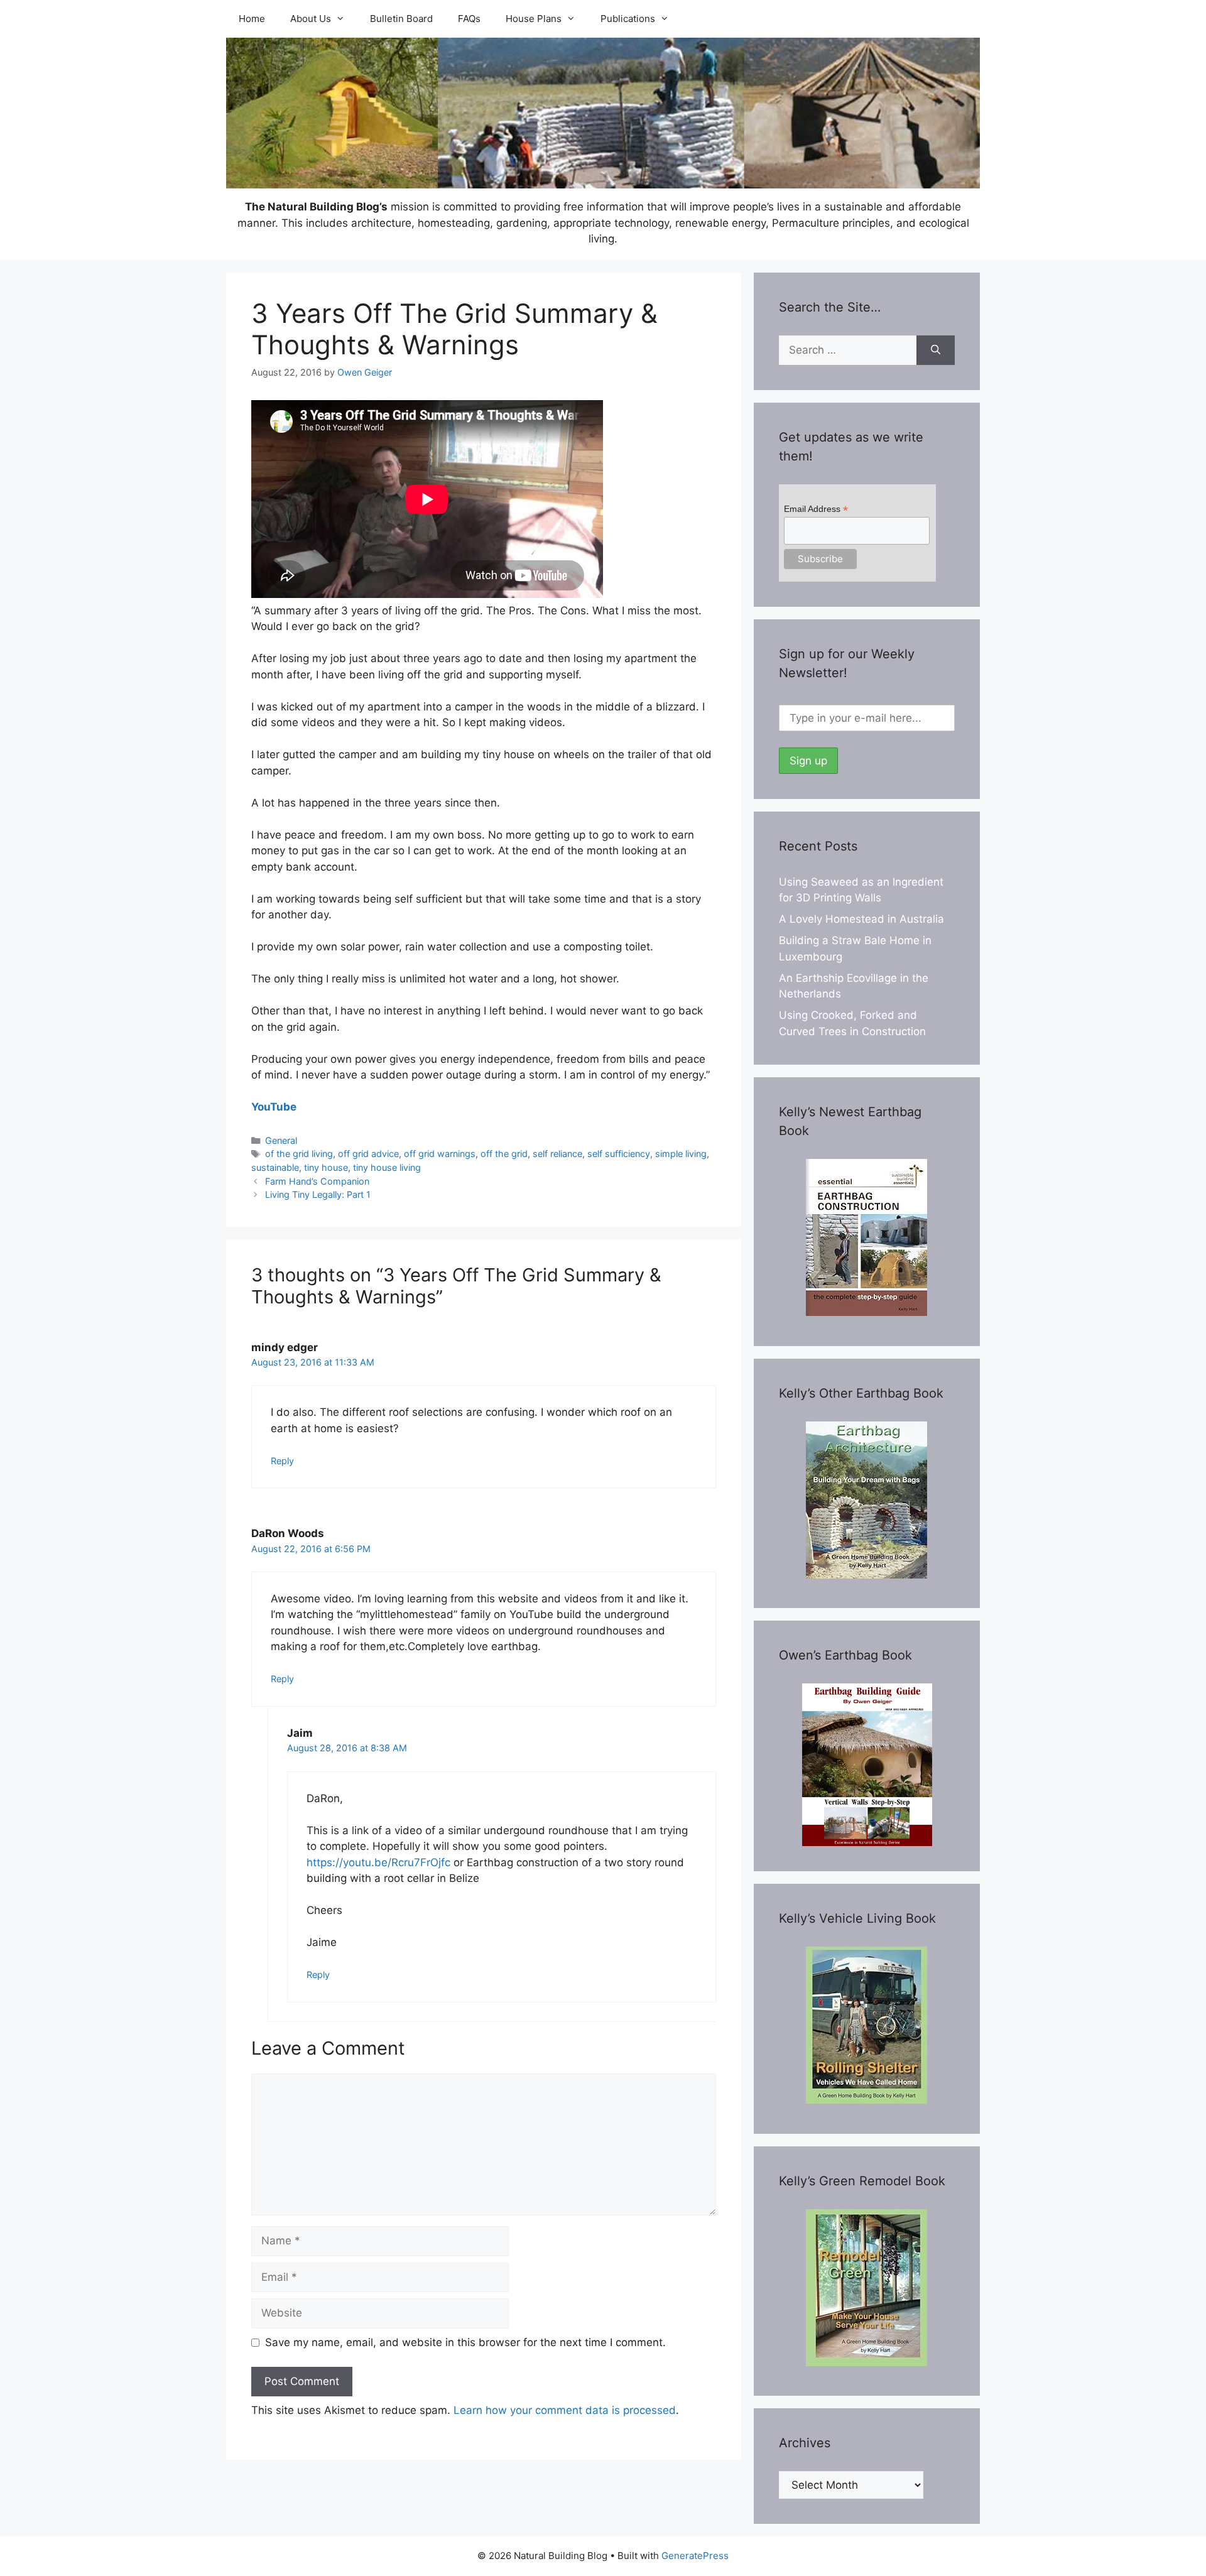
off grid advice (368, 1154)
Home (252, 19)
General (281, 1140)
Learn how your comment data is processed (565, 2410)
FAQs (469, 19)
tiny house (326, 1167)
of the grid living (299, 1154)
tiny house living (387, 1167)
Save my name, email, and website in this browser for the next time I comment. (465, 2342)
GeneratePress (695, 2556)
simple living (681, 1154)
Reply (282, 1461)
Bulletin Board (401, 19)
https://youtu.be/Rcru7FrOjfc (378, 1862)
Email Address (816, 509)
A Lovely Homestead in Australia (861, 919)
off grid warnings (440, 1154)
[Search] (936, 351)
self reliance (557, 1154)
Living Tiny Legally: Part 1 (318, 1194)
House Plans (534, 19)
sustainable (275, 1167)
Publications (628, 19)
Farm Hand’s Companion (317, 1181)
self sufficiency (619, 1154)
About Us (311, 19)
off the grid (504, 1154)
